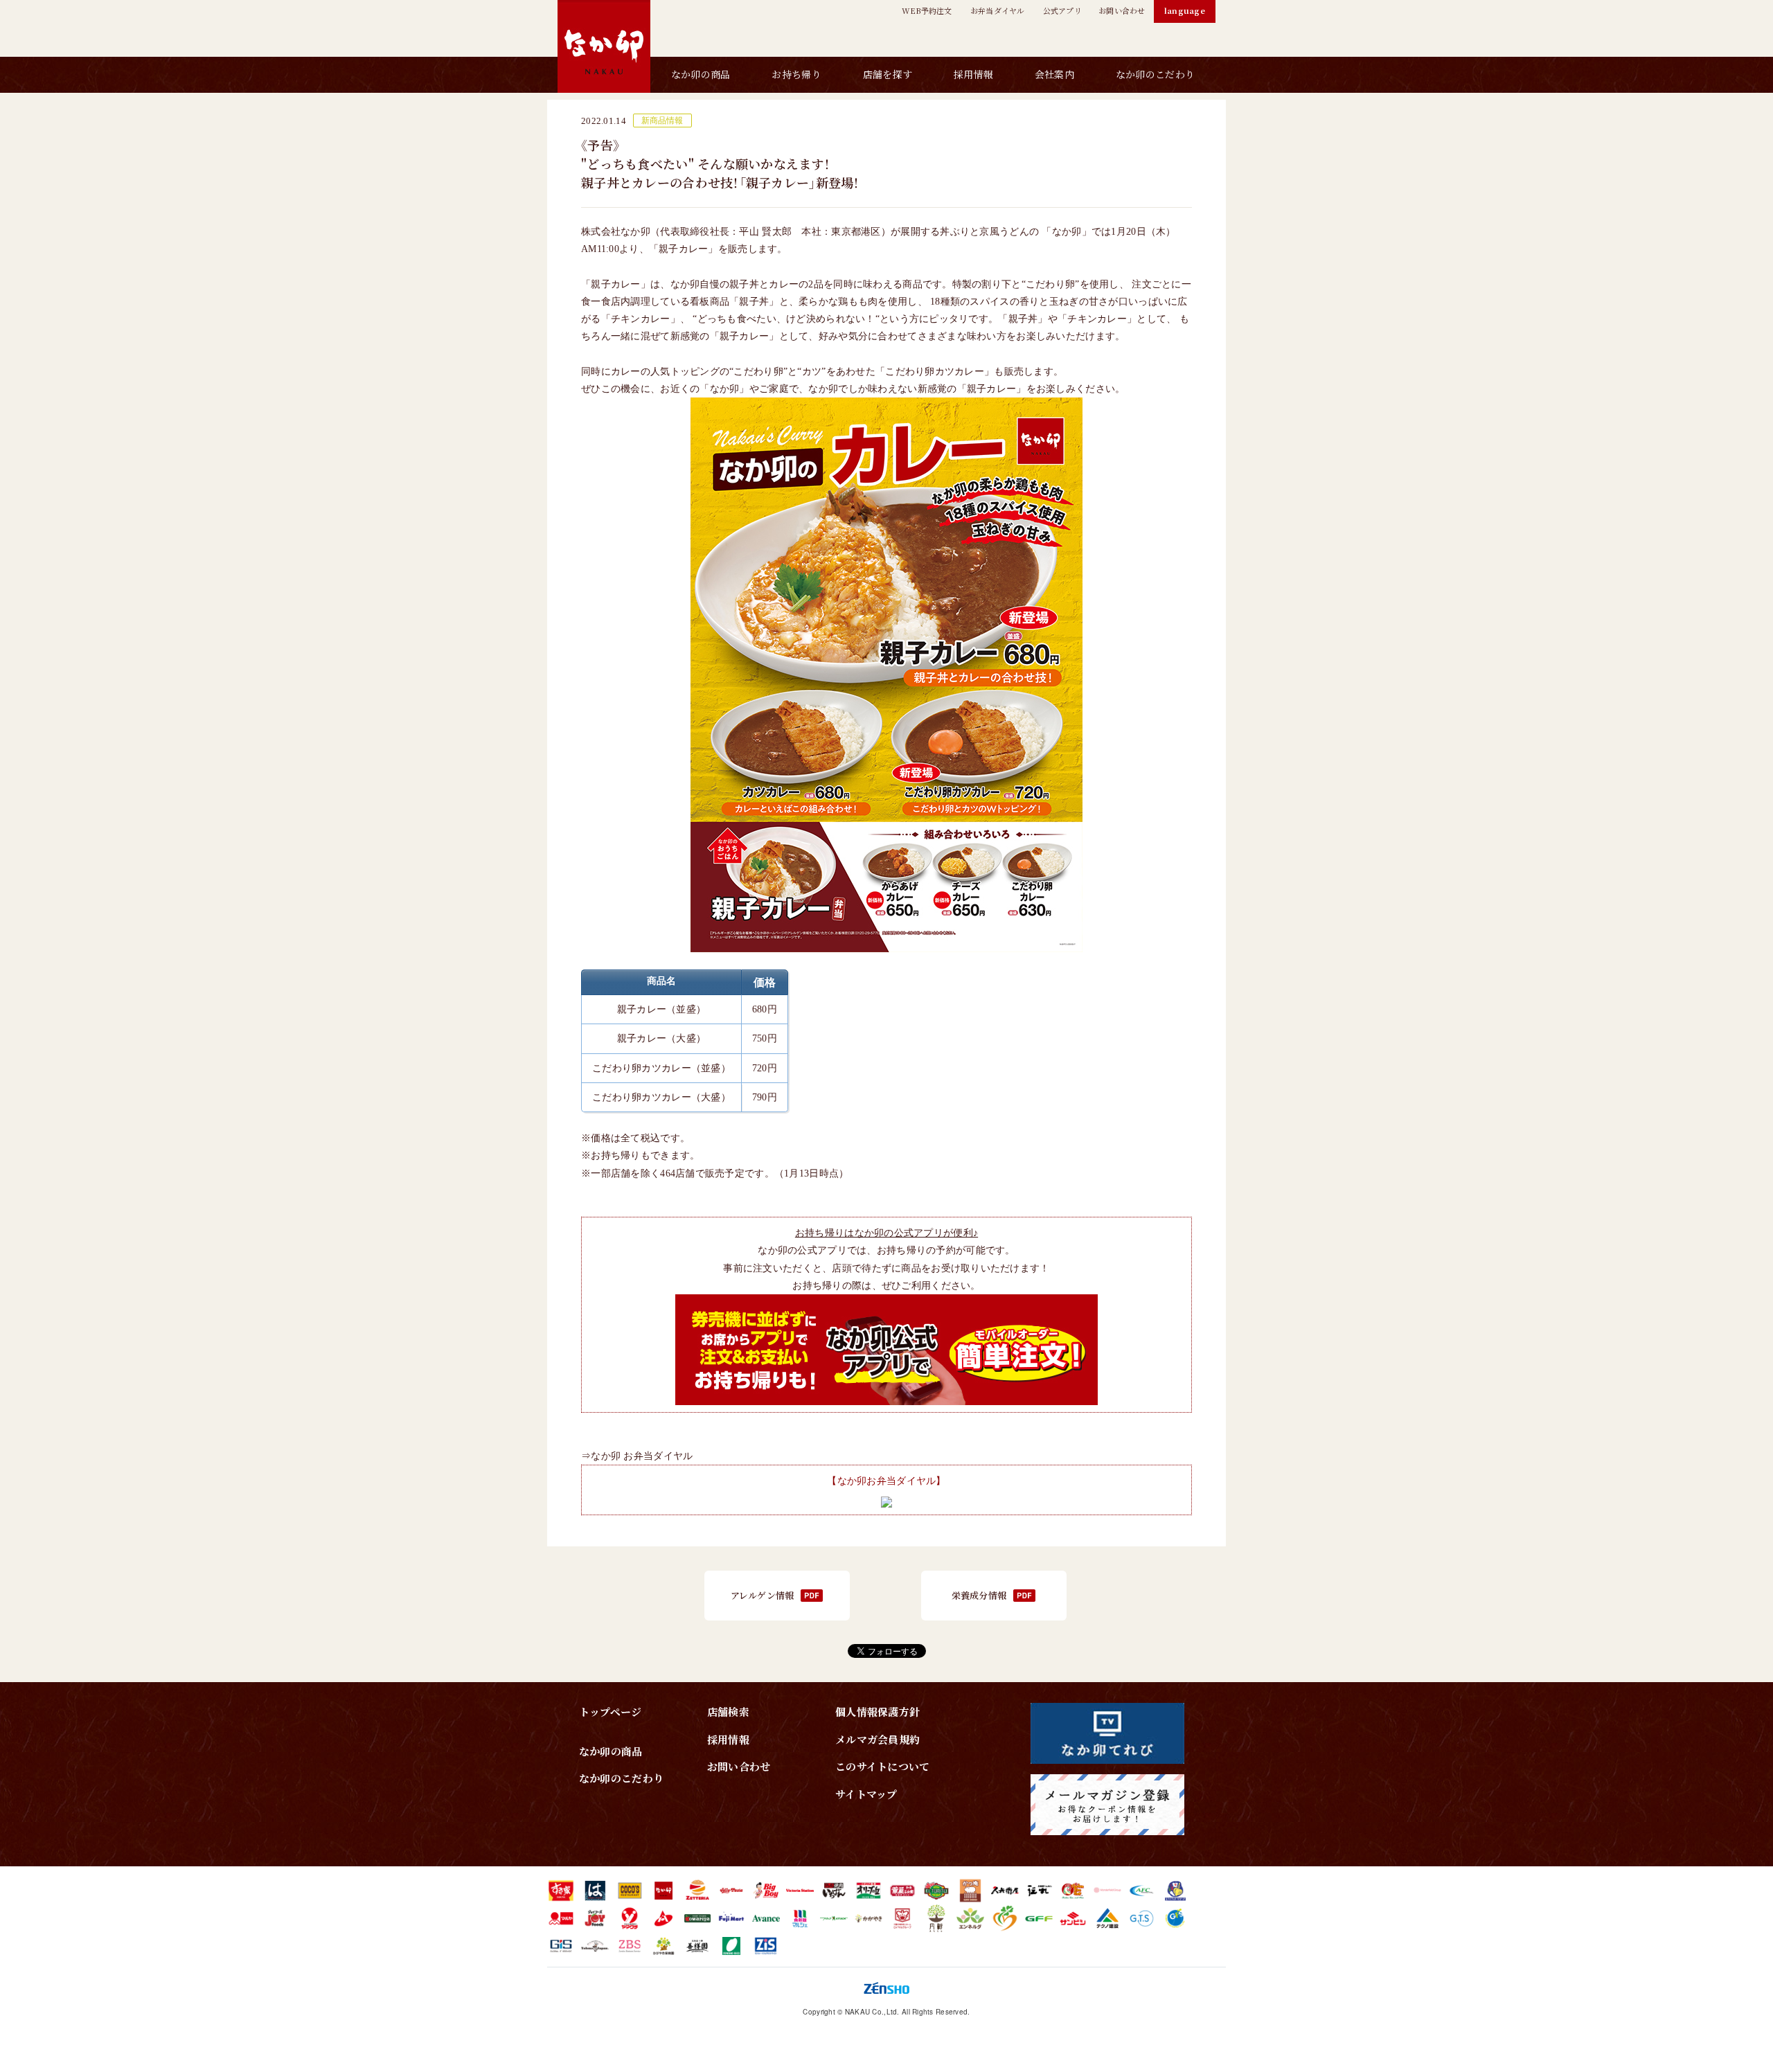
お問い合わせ (739, 1766)
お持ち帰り (796, 74)
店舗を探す (888, 74)
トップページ (611, 1712)
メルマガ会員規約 (877, 1739)
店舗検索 (728, 1712)
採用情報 (973, 74)
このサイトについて (883, 1766)
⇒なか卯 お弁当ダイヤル (637, 1456)
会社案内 (1054, 74)
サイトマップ (866, 1794)
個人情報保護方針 (877, 1712)
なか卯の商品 (701, 74)
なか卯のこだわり (1155, 74)
